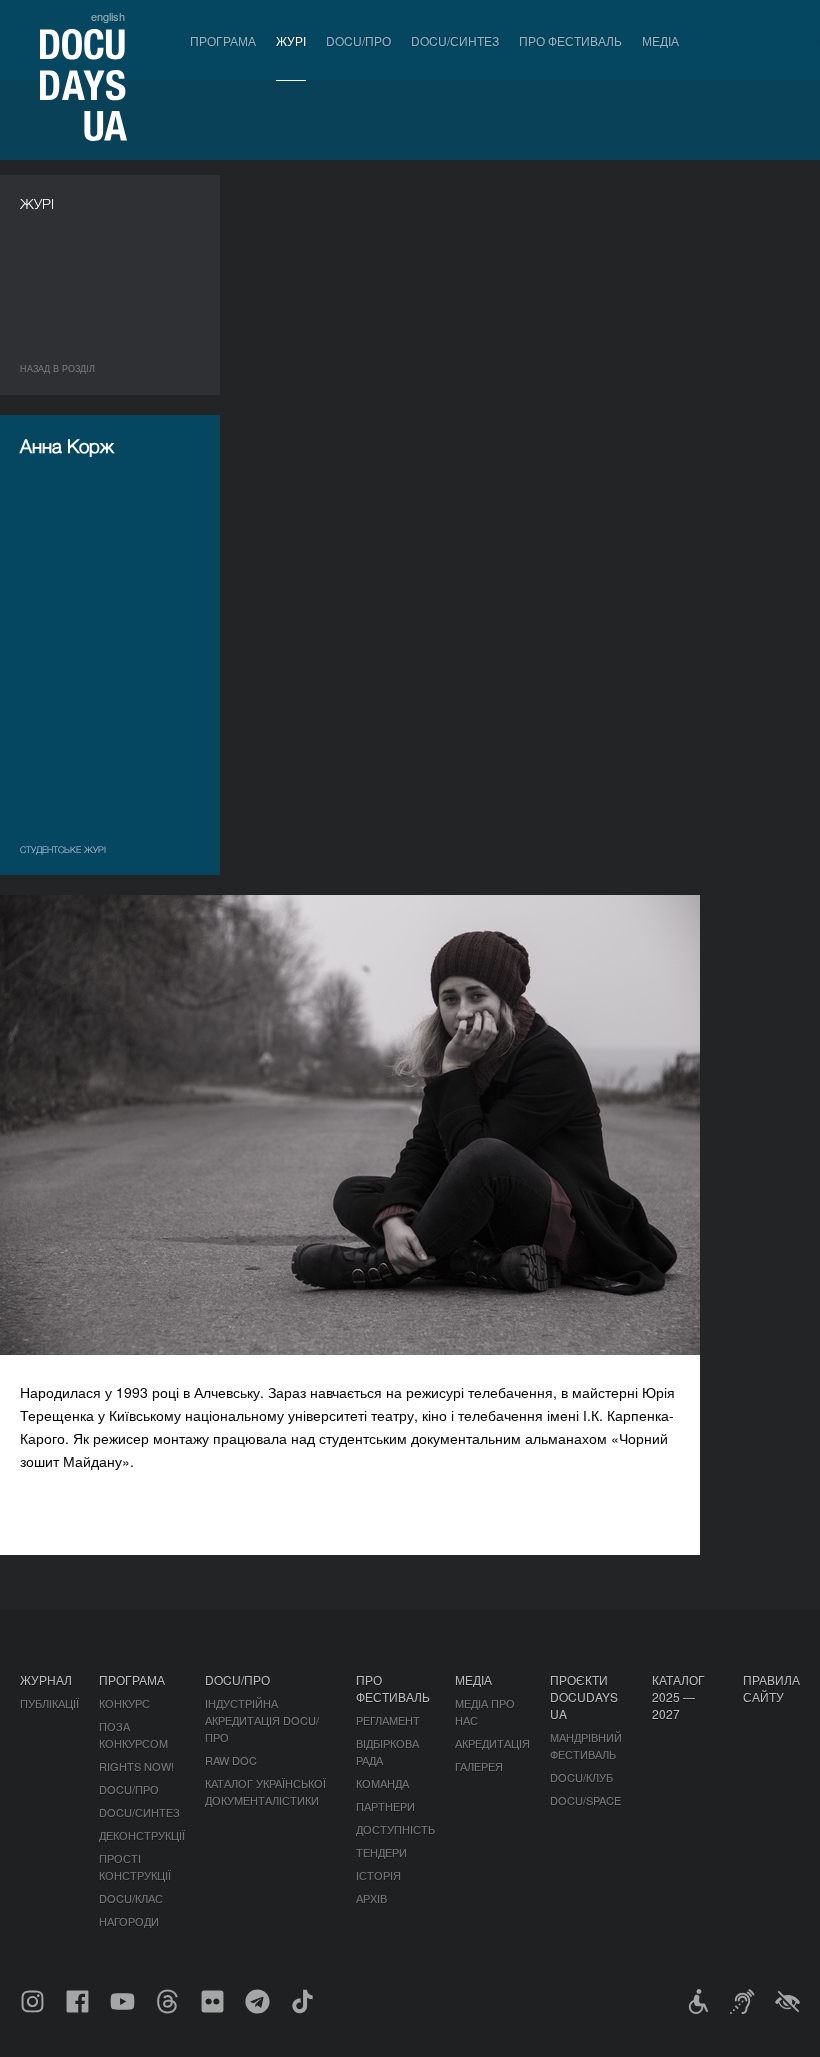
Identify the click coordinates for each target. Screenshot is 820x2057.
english (108, 16)
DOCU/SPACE (585, 1800)
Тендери (381, 1852)
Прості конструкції (135, 1866)
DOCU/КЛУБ (581, 1777)
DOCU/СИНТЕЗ (455, 40)
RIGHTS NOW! (136, 1766)
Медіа (660, 40)
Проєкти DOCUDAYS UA (584, 1696)
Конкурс (124, 1703)
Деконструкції (142, 1835)
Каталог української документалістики (265, 1791)
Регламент (388, 1720)
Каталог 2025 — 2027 (678, 1696)
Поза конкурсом (133, 1734)
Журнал (46, 1679)
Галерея (479, 1766)
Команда (382, 1783)
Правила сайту (771, 1688)
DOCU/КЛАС (131, 1898)
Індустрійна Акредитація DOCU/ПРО (262, 1720)
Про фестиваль (570, 40)
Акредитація (492, 1743)
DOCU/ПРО (358, 40)
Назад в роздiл (57, 368)
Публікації (49, 1703)
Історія (378, 1875)
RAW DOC (231, 1760)
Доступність (395, 1829)
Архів (371, 1898)
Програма (223, 40)
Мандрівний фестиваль (586, 1745)
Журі (291, 40)
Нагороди (129, 1921)
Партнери (385, 1806)
